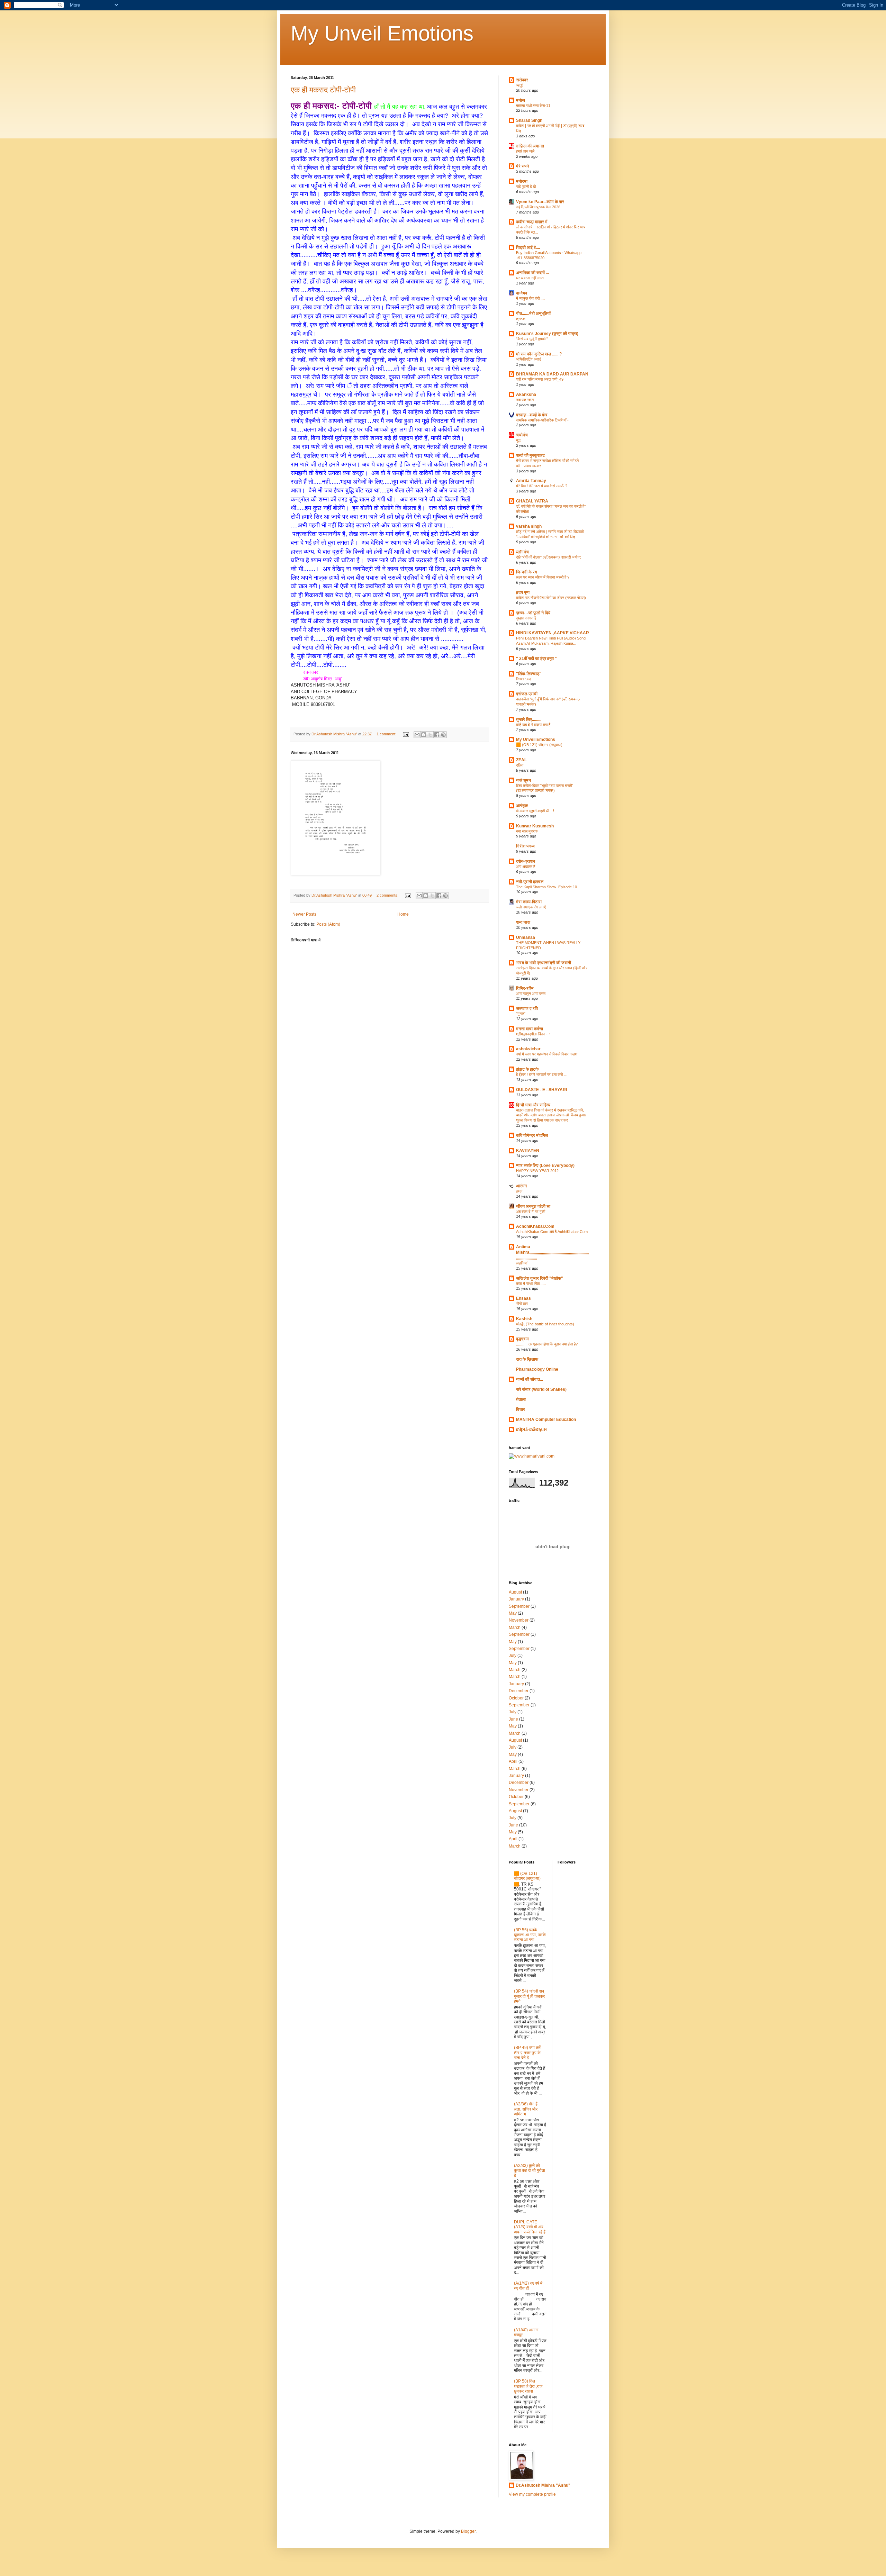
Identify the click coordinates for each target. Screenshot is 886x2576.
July (513, 1656)
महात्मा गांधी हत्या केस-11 (533, 106)
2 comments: (388, 895)
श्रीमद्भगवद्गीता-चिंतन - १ (533, 1034)
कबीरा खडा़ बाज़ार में (532, 222)
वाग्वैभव (522, 293)
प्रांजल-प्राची (527, 694)
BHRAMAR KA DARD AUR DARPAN (552, 374)
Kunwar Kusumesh (535, 826)
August (515, 1592)
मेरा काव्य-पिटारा (529, 902)
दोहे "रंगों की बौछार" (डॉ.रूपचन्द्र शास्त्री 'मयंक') (549, 557)
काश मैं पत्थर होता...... (531, 1284)
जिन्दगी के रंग (527, 572)
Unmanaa (526, 937)
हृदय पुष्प (523, 592)
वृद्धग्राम (522, 1339)
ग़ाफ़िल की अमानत (530, 146)
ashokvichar (528, 1049)
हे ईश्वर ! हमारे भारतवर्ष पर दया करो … (542, 1074)
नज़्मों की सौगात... (530, 1379)
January (516, 1599)
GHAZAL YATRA (532, 501)
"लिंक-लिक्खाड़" (529, 674)
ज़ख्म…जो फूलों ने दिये (533, 613)
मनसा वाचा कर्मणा (530, 1029)
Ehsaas (523, 1298)
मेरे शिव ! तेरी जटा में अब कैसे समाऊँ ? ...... (545, 486)
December (519, 1691)
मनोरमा (522, 181)
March (515, 1627)
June (513, 1719)
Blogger (468, 2531)
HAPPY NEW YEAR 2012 (537, 1171)
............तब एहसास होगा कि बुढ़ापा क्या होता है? (547, 1344)
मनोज (521, 100)
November (519, 1620)
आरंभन (521, 1186)
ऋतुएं (520, 85)
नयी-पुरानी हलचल (530, 882)
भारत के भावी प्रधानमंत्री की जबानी (544, 963)
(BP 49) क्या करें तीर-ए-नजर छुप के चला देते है (527, 2053)
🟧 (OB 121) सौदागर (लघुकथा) (539, 745)
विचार (521, 1409)
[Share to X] (430, 735)
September (519, 1606)
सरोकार (522, 80)
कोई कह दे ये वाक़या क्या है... (535, 725)
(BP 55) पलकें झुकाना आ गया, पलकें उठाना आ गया (530, 1935)
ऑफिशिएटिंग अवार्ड (529, 359)
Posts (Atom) (328, 924)
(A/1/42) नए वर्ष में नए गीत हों (528, 2286)
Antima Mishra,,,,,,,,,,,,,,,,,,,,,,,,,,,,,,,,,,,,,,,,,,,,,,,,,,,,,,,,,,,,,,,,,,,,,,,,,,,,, (552, 1252)
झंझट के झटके (527, 1069)
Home (403, 914)
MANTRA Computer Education (546, 1419)
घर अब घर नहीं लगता (530, 278)
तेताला (521, 1399)
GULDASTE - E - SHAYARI (541, 1090)
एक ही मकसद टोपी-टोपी (323, 90)
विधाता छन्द (524, 679)
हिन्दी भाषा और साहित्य (533, 1105)
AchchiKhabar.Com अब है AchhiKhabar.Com (552, 1232)
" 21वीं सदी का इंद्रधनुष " (536, 659)
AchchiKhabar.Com (535, 1226)
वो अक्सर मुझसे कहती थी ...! (535, 811)
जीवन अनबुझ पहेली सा (533, 1206)
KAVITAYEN (528, 1151)
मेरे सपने (522, 166)
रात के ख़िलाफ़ (527, 1359)
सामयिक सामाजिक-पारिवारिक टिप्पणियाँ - (542, 420)
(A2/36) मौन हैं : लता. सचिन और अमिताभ (527, 2109)
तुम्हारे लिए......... (529, 719)
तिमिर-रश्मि (525, 988)
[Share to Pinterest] (443, 735)
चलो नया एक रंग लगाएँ (531, 907)
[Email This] (417, 735)
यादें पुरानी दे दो (526, 187)
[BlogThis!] (424, 735)
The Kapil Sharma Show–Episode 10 (546, 887)
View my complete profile (532, 2494)
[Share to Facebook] (437, 735)
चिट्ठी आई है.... (528, 247)
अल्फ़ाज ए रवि (527, 1008)
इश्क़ (519, 1191)
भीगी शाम (522, 1304)
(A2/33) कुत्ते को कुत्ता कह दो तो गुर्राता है (530, 2171)
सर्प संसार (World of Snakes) (541, 1389)
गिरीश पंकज (525, 846)
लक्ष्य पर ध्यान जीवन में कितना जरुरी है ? (543, 577)
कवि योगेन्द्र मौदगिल (532, 1135)
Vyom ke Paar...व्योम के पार (540, 202)
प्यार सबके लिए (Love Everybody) (545, 1165)
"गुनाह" (521, 1014)
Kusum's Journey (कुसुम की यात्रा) (547, 334)
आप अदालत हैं (526, 867)
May (513, 1613)
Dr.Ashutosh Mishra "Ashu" (543, 2485)
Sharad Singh (529, 120)
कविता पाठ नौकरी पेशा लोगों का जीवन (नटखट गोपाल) (551, 598)
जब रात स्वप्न (525, 400)
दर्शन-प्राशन (526, 861)
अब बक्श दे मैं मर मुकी (531, 1212)
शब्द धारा (523, 922)
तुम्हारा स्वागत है (526, 618)
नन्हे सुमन (523, 780)
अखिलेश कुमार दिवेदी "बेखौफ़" (540, 1278)
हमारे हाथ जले (525, 151)
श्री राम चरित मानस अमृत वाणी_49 (540, 379)
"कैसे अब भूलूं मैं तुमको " (532, 339)
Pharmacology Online (537, 1369)
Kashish (524, 1319)
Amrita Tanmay (531, 481)
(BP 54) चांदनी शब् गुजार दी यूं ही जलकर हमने (529, 1996)
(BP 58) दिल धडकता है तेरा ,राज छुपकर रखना (528, 2386)
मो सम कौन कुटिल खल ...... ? (539, 354)
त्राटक (521, 319)
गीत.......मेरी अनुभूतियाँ (533, 314)
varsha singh (529, 526)
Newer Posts (304, 914)
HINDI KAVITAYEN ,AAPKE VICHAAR (553, 633)
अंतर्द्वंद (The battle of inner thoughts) (545, 1324)
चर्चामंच (522, 435)
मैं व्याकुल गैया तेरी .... (530, 298)
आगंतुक (522, 806)
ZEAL (521, 760)
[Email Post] (406, 734)
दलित (520, 765)
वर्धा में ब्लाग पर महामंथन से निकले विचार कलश (547, 1054)
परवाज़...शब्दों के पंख (532, 415)
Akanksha (526, 394)
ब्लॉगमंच (522, 552)
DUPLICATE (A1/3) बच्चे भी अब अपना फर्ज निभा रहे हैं (530, 2227)
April (513, 1761)
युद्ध (518, 440)
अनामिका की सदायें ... (532, 273)
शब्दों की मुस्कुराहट (530, 455)
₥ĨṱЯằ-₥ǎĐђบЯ (531, 1430)
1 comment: (387, 734)
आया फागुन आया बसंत (531, 994)
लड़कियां (522, 1263)
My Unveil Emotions (382, 33)
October (516, 1698)
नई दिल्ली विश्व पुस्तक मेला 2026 (538, 207)
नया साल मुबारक (527, 831)
